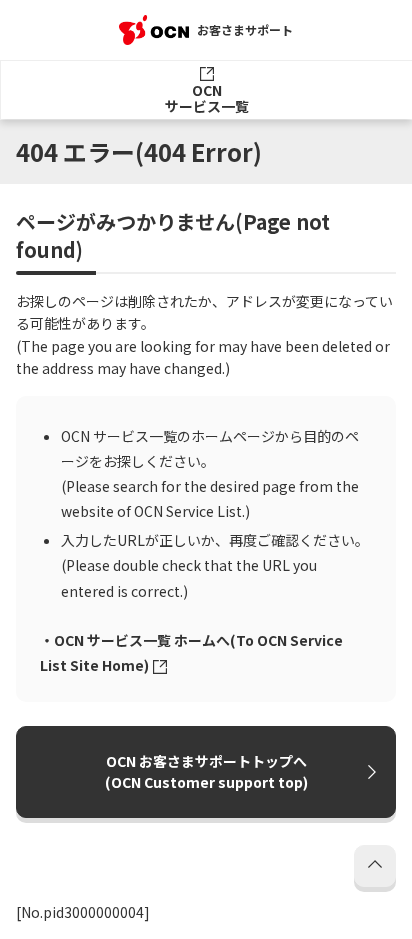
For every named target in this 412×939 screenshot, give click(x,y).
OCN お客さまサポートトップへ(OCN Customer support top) (206, 771)
